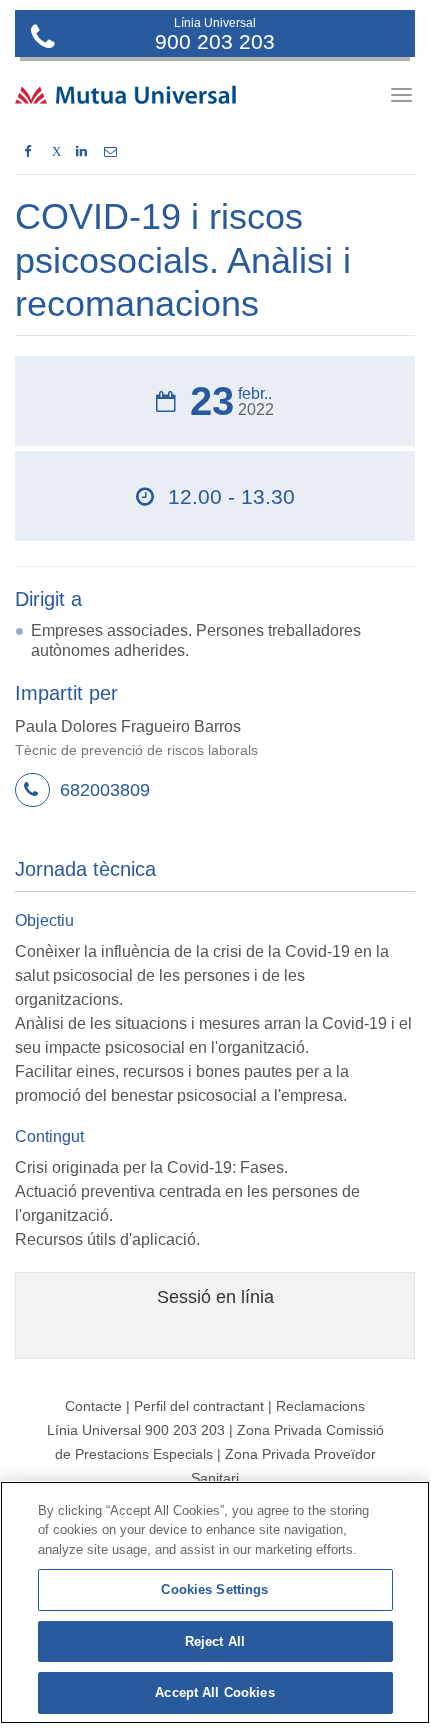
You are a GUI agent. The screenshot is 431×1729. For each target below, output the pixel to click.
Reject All (215, 1641)
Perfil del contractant (199, 1406)
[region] (215, 1602)
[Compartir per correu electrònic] (110, 152)
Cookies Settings (214, 1589)
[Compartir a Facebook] (27, 152)
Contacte (93, 1406)
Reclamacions (320, 1406)
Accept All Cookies (214, 1692)
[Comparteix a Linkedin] (81, 152)
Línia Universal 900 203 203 (136, 1430)
